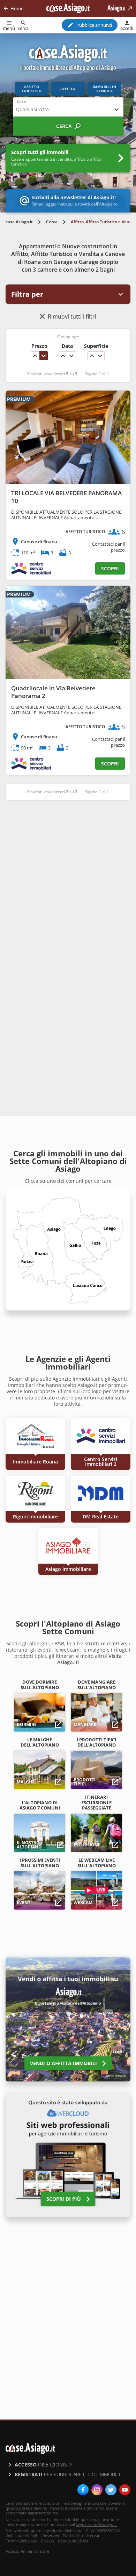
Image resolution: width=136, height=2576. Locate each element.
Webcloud (29, 2541)
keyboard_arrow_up (35, 356)
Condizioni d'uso (73, 2541)
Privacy (48, 2541)
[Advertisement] (68, 879)
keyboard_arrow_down (44, 356)
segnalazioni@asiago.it (96, 2524)
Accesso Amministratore (27, 2551)
